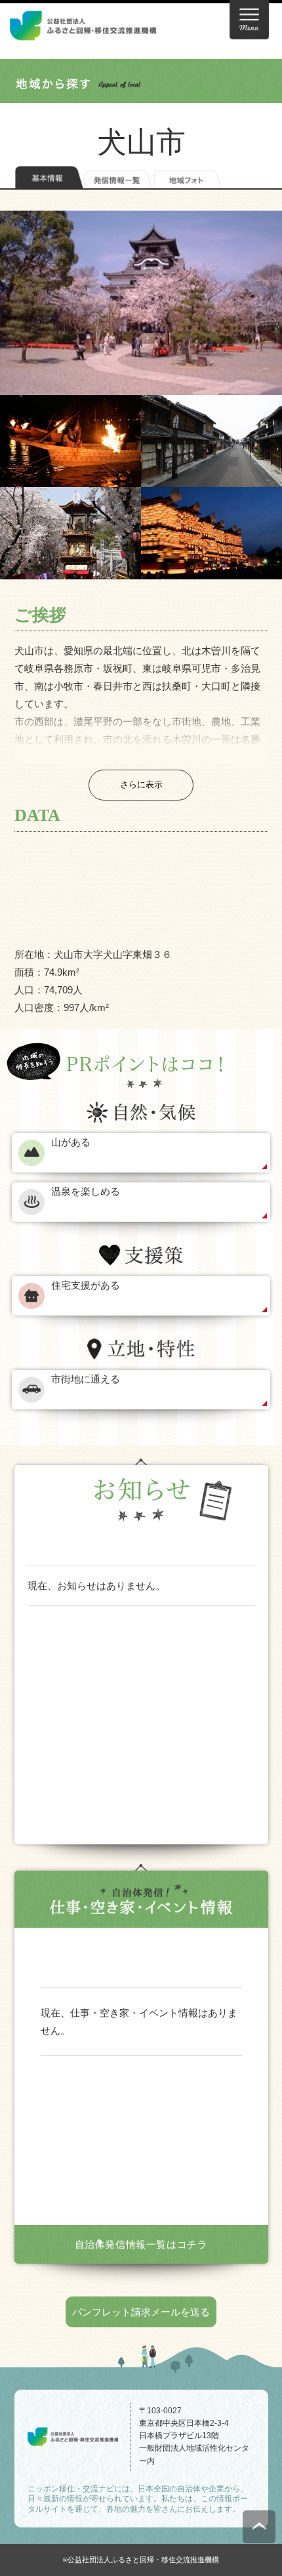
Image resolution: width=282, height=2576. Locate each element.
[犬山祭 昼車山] (70, 533)
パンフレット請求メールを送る (141, 2312)
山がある (71, 1142)
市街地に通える (86, 1379)
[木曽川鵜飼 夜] (70, 441)
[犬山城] (141, 303)
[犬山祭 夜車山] (211, 533)
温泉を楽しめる (86, 1191)
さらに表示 (141, 784)
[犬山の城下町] (211, 441)
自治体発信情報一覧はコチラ (141, 2244)
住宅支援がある (86, 1285)
